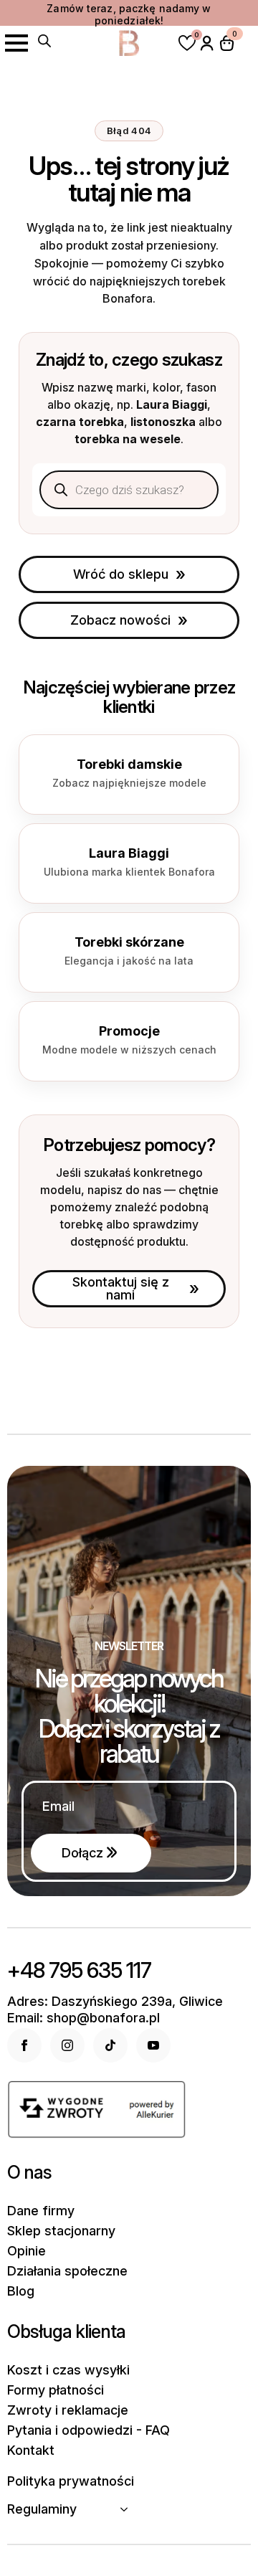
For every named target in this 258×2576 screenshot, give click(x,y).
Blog (21, 2291)
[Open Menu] (16, 43)
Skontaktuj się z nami (121, 1288)
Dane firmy (41, 2211)
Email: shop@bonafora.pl (83, 2018)
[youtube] (153, 2045)
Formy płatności (56, 2390)
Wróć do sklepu (121, 574)
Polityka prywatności (71, 2481)
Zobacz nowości (120, 620)
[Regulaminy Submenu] (128, 2509)
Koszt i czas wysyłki (68, 2370)
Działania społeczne (67, 2271)
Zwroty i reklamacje (68, 2410)
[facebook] (24, 2045)
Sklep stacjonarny (61, 2231)
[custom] (110, 2045)
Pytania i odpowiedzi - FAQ (89, 2430)
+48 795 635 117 (79, 1970)
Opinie (27, 2251)
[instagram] (67, 2045)
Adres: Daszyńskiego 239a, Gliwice (115, 2002)
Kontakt (31, 2450)
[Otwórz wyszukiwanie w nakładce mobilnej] (44, 41)
